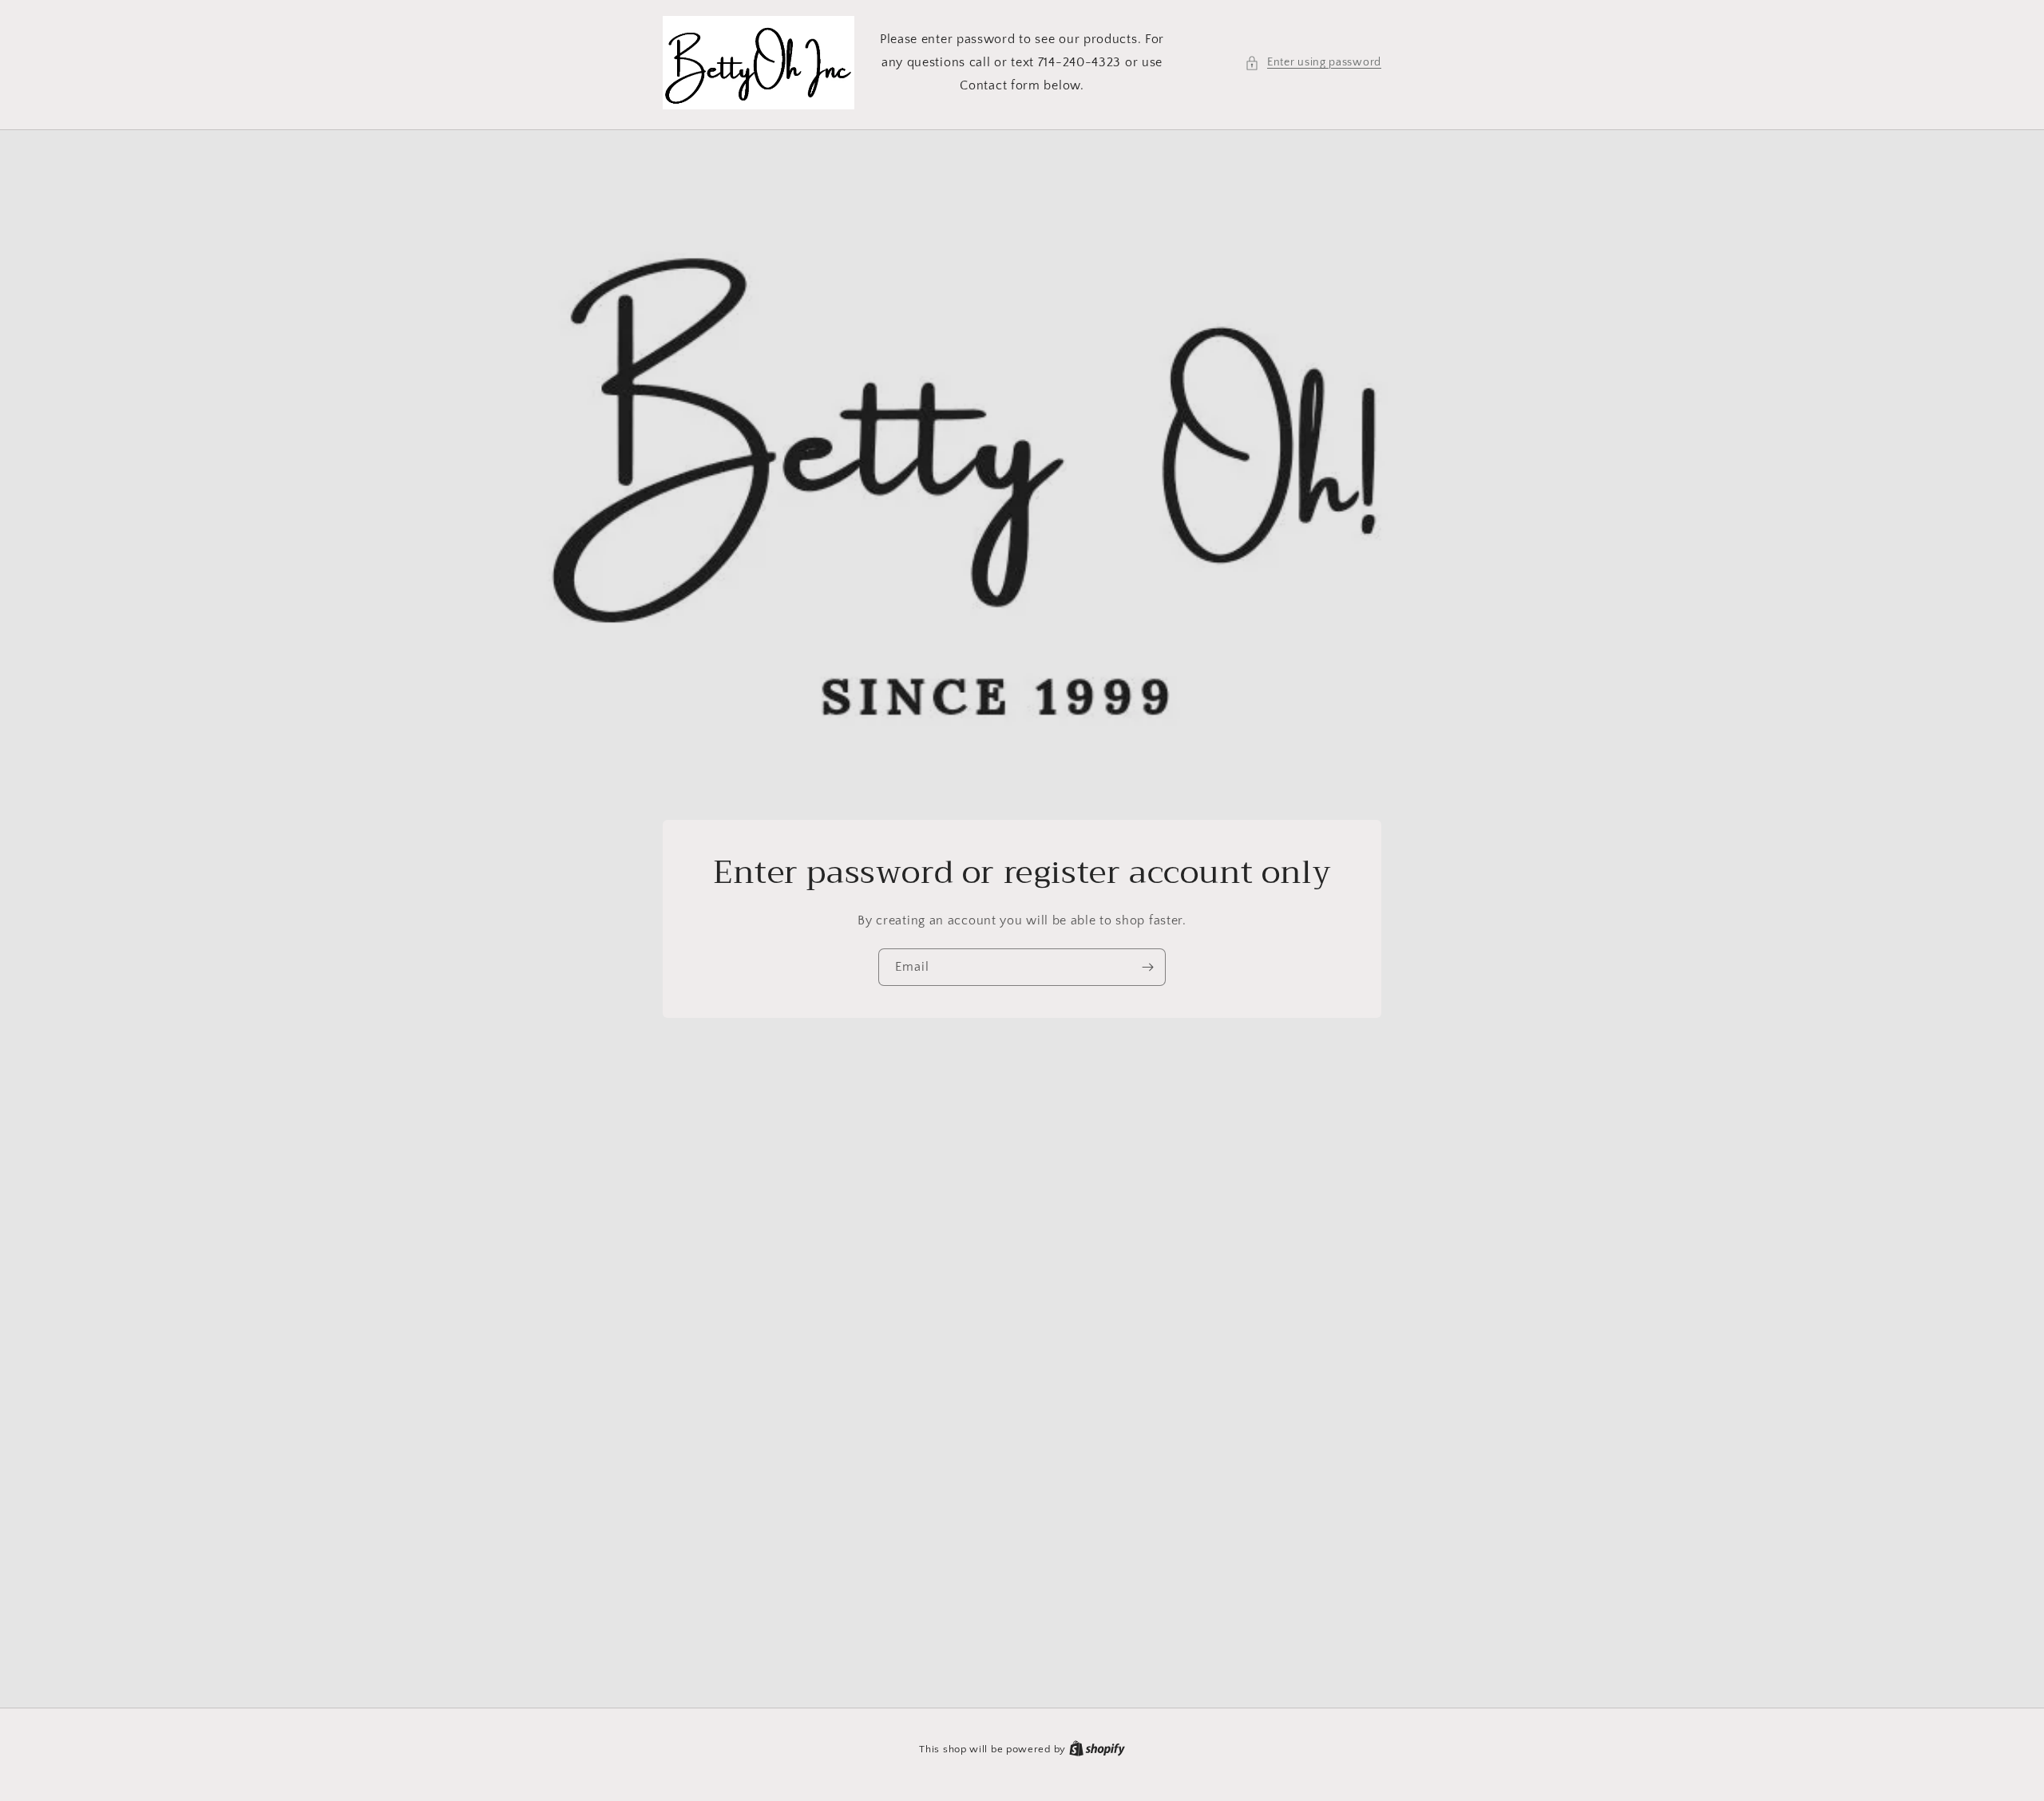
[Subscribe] (1147, 967)
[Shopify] (1097, 1749)
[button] (1313, 63)
